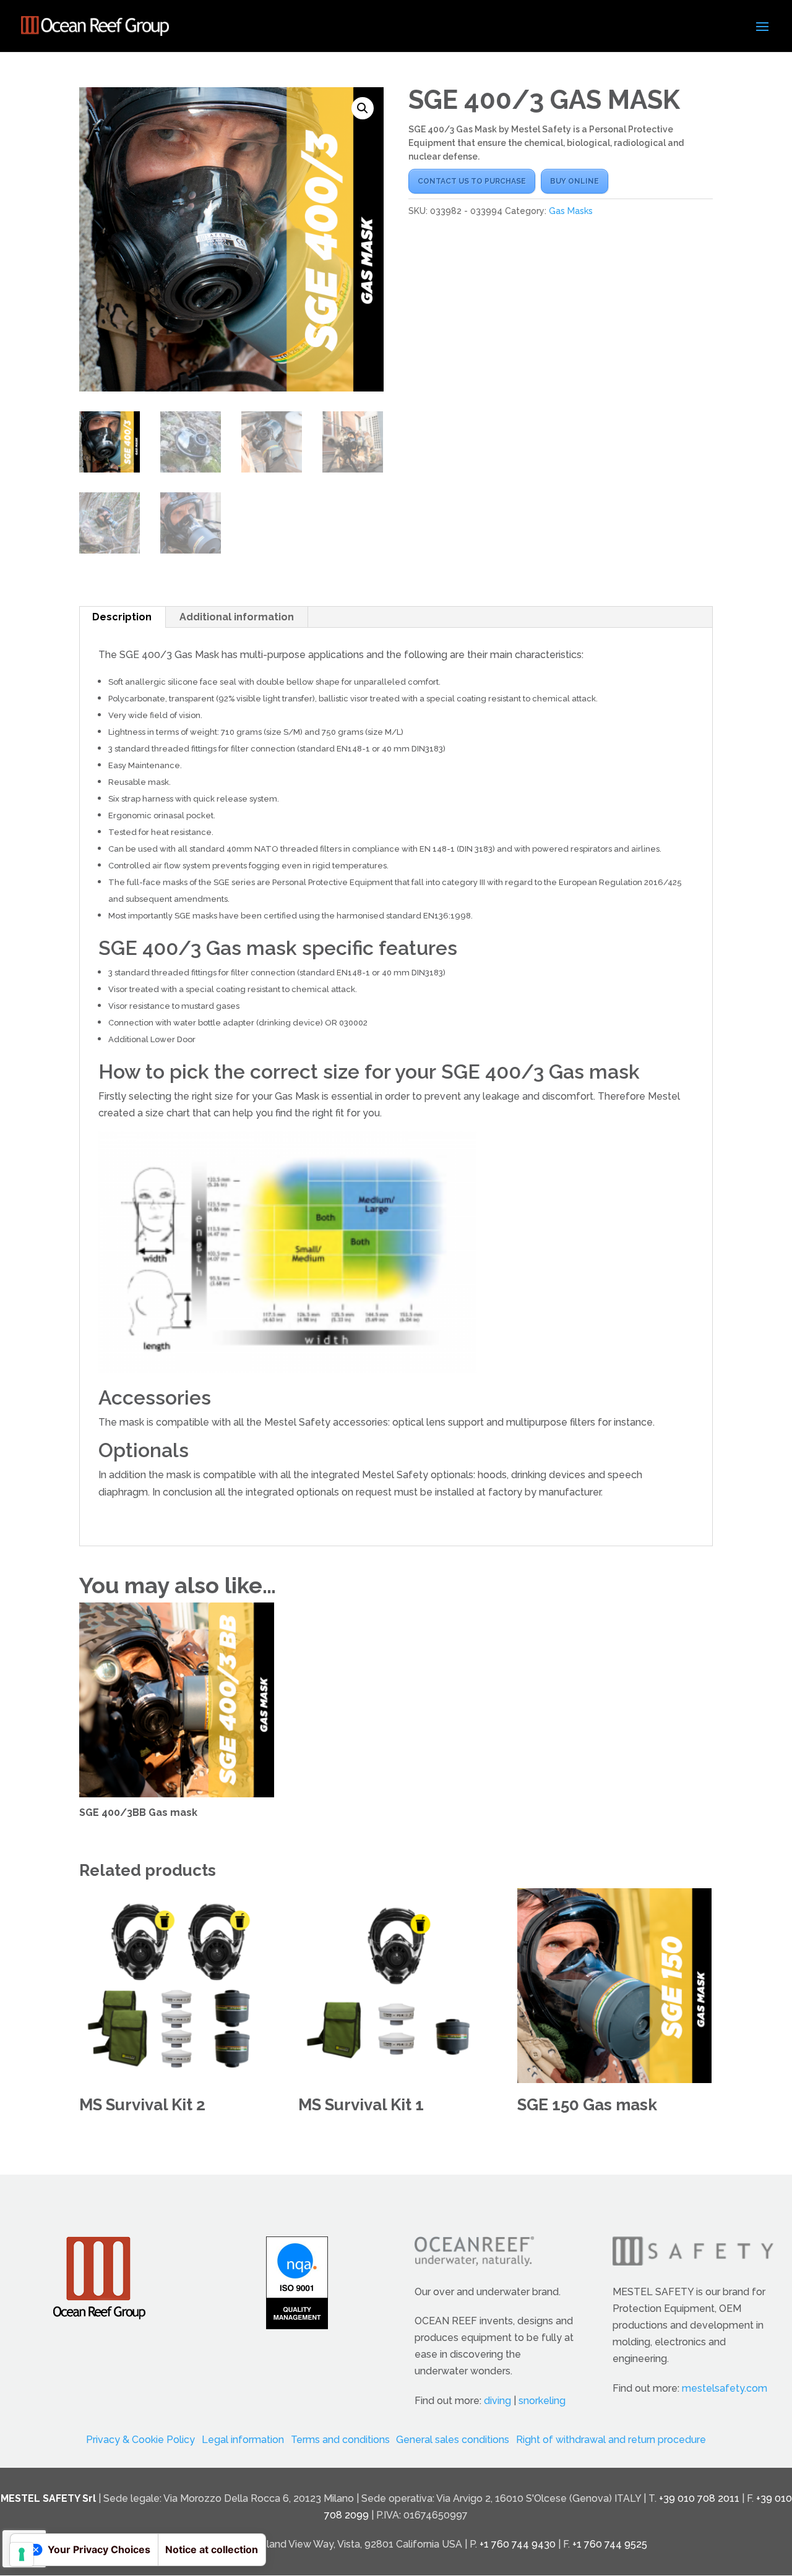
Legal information (243, 2440)
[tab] (122, 617)
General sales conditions (453, 2440)
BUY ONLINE (575, 181)
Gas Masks (571, 211)
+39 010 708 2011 (699, 2498)
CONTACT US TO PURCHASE (472, 181)
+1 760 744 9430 (518, 2544)
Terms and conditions (340, 2440)
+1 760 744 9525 (610, 2544)
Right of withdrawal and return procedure (611, 2440)
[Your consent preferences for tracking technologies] (22, 2554)
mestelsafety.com (725, 2388)
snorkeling (542, 2401)
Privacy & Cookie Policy (140, 2440)
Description (122, 617)
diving (497, 2401)
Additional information (237, 617)
